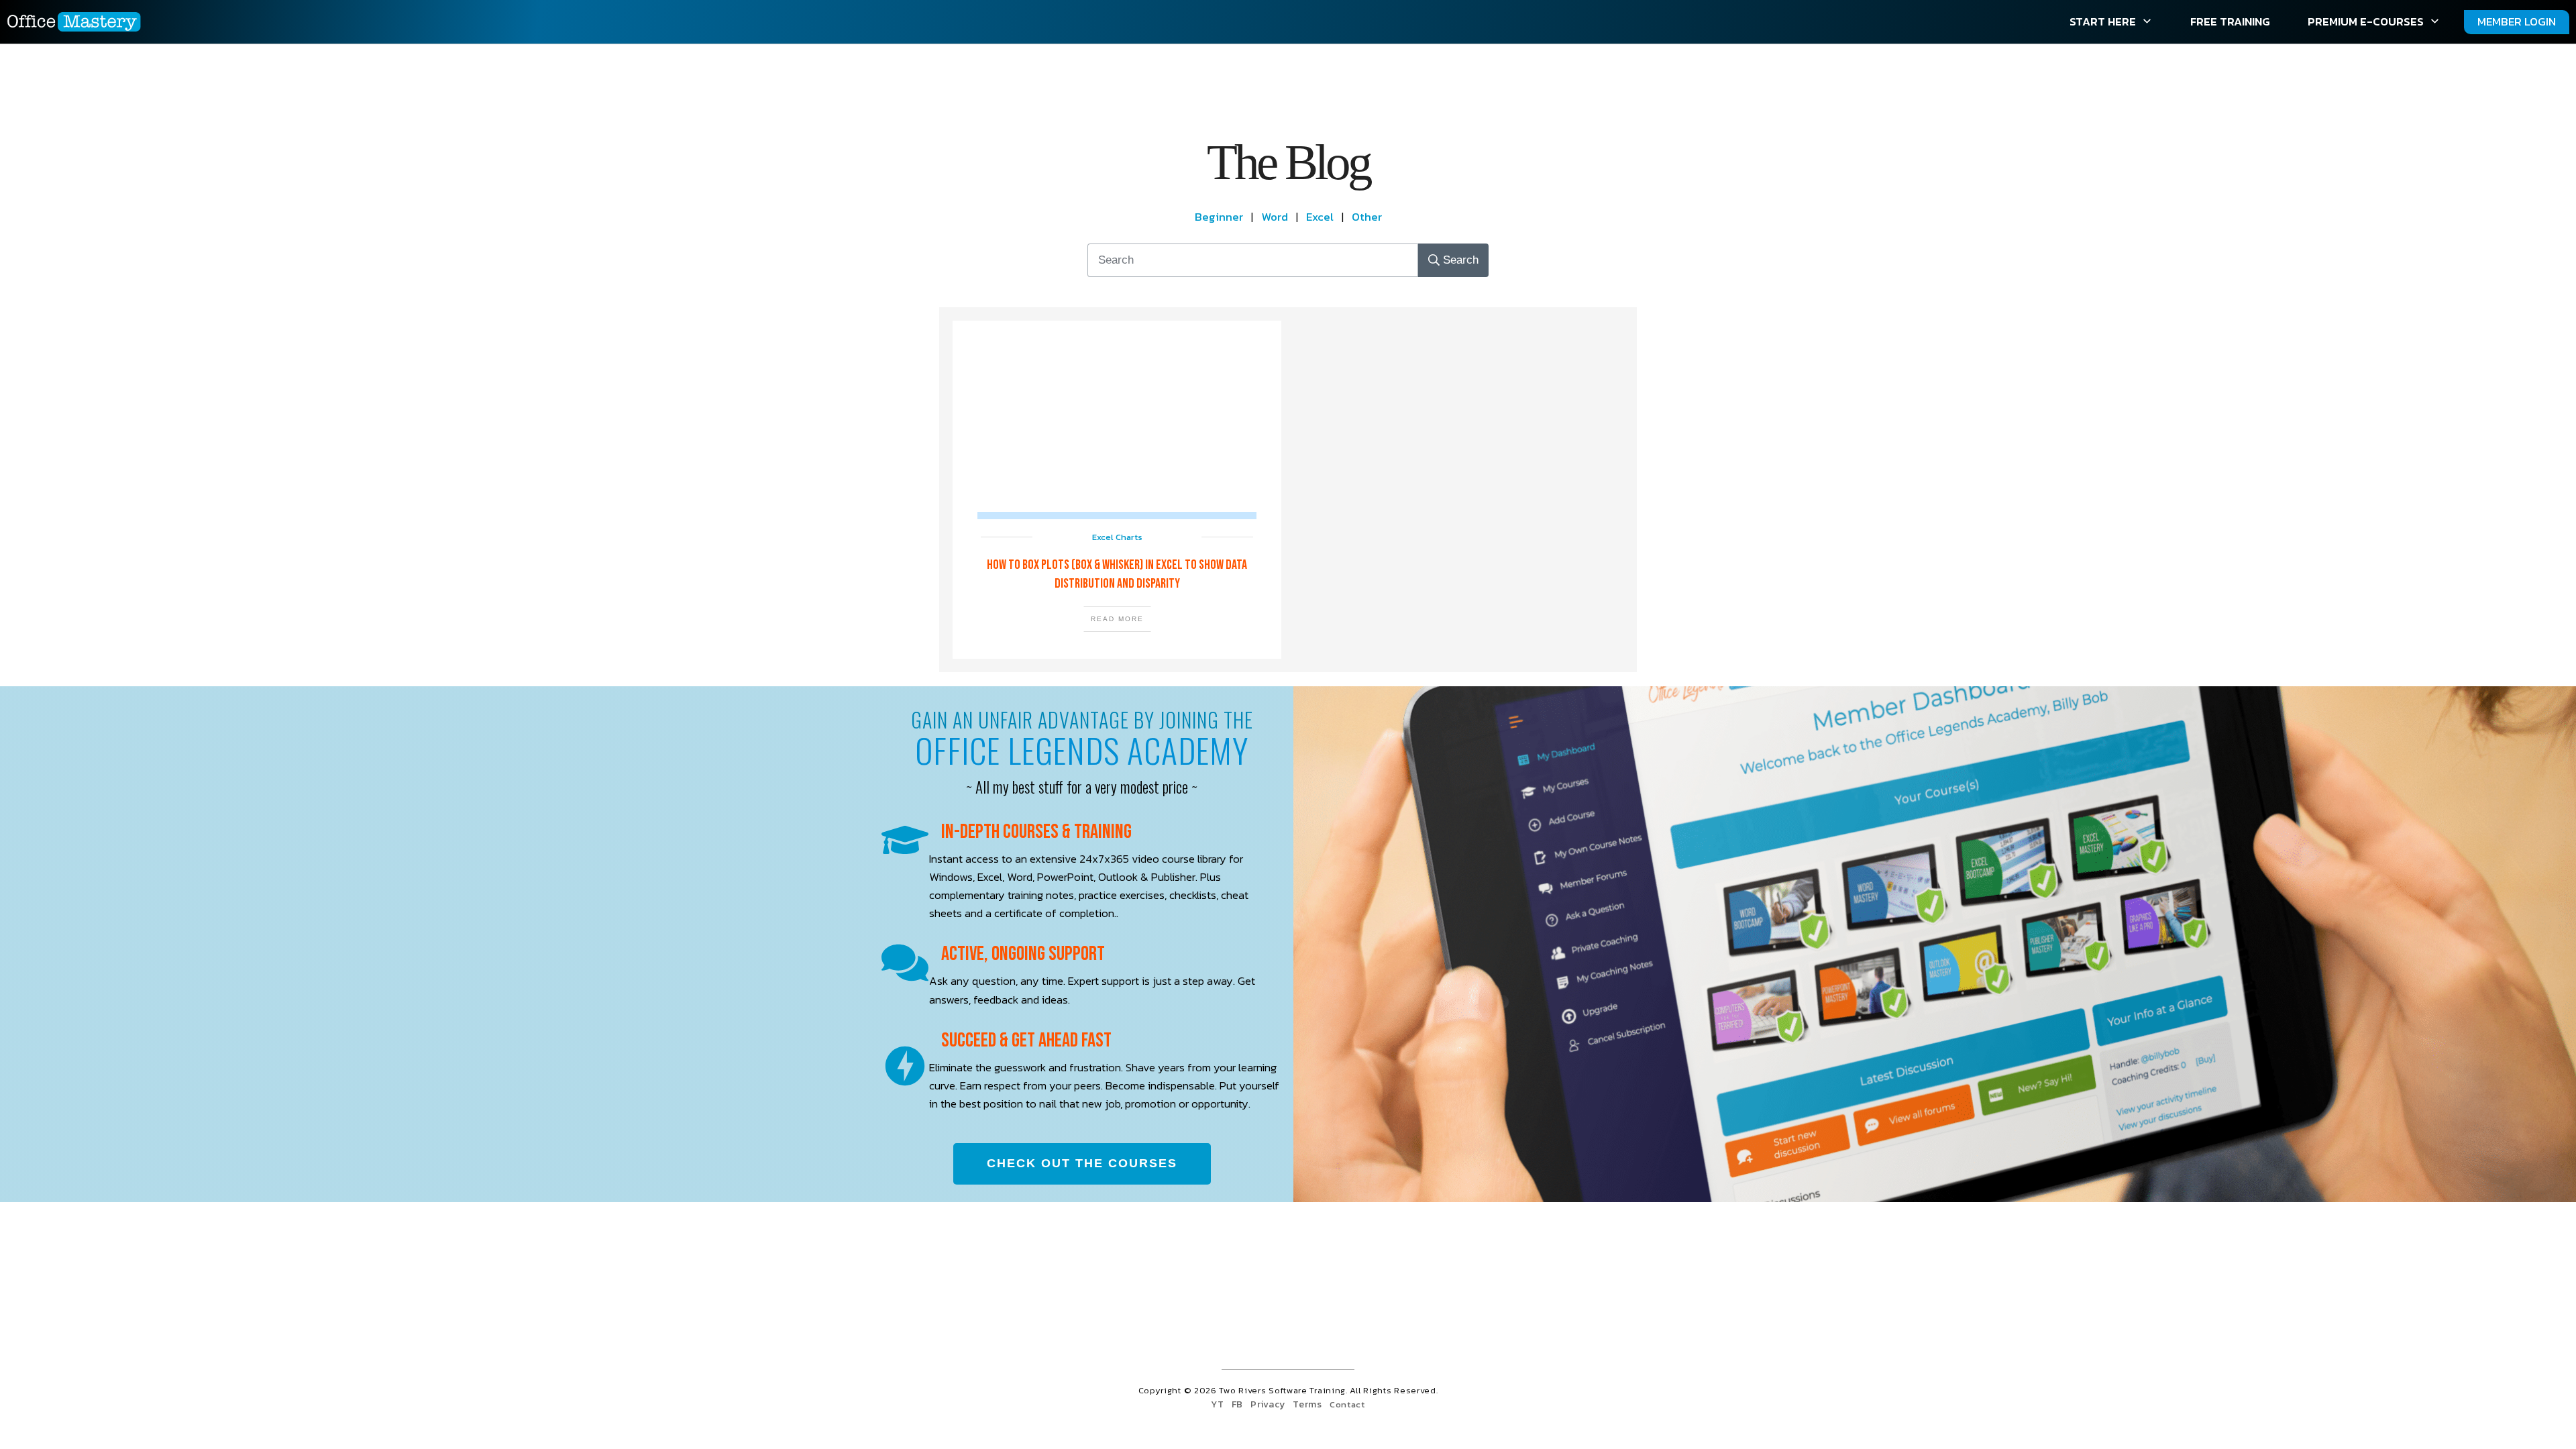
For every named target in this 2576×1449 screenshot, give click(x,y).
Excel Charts (1117, 537)
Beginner (1223, 217)
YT (1217, 1404)
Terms (1307, 1404)
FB (1237, 1404)
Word (1275, 217)
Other (1367, 217)
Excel (1320, 217)
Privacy (1268, 1404)
